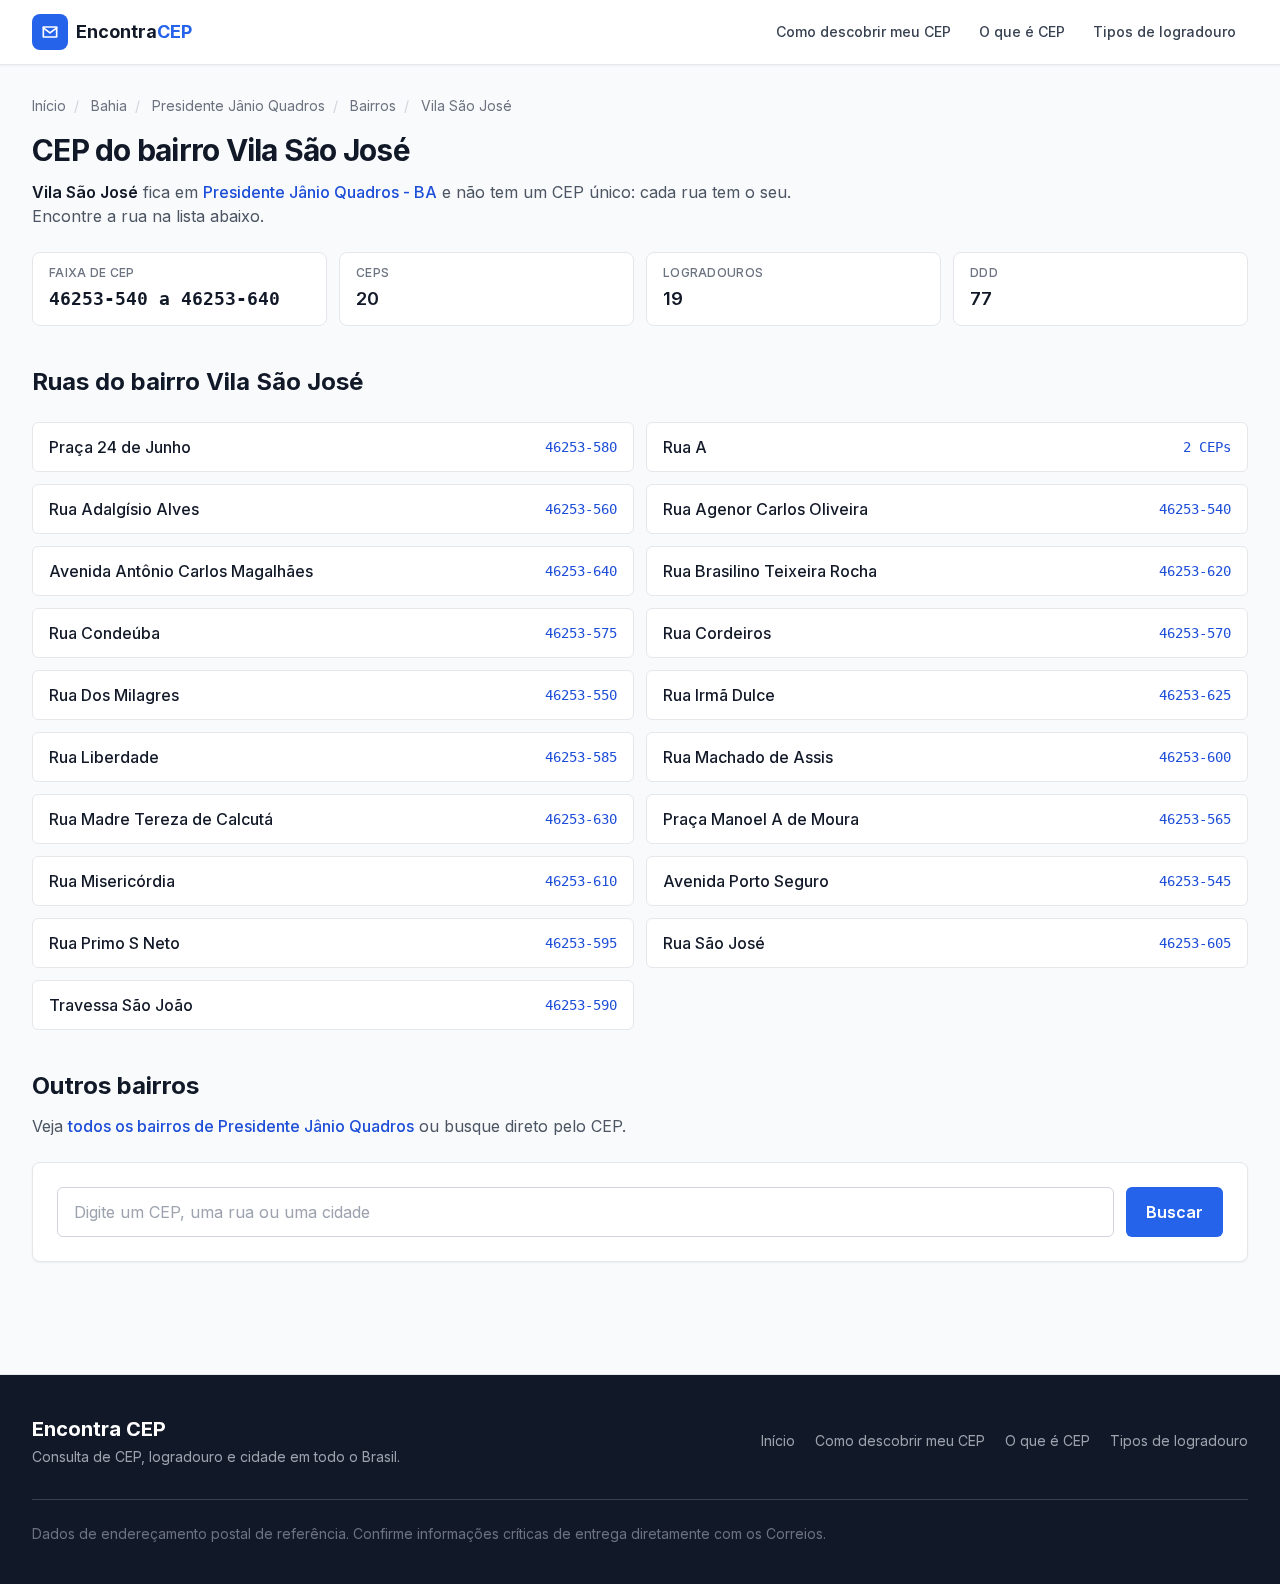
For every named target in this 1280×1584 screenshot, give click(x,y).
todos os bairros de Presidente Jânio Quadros (241, 1126)
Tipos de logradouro (1164, 31)
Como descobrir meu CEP (863, 31)
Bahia (109, 105)
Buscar (1174, 1212)
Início (49, 105)
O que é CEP (1022, 31)
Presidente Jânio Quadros (238, 105)
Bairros (373, 105)
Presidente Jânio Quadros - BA (320, 192)
